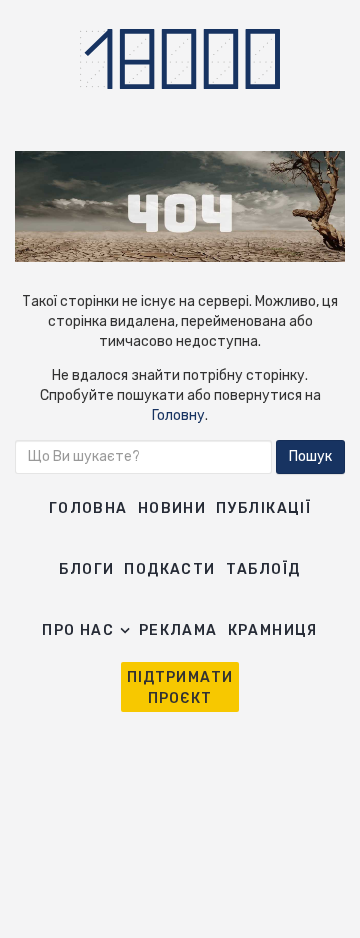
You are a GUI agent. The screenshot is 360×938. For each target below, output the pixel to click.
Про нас (78, 630)
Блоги (86, 569)
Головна (88, 508)
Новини (172, 508)
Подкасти (169, 569)
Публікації (263, 508)
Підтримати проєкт (180, 688)
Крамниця (273, 630)
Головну (178, 415)
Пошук (310, 456)
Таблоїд (263, 569)
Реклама (178, 630)
